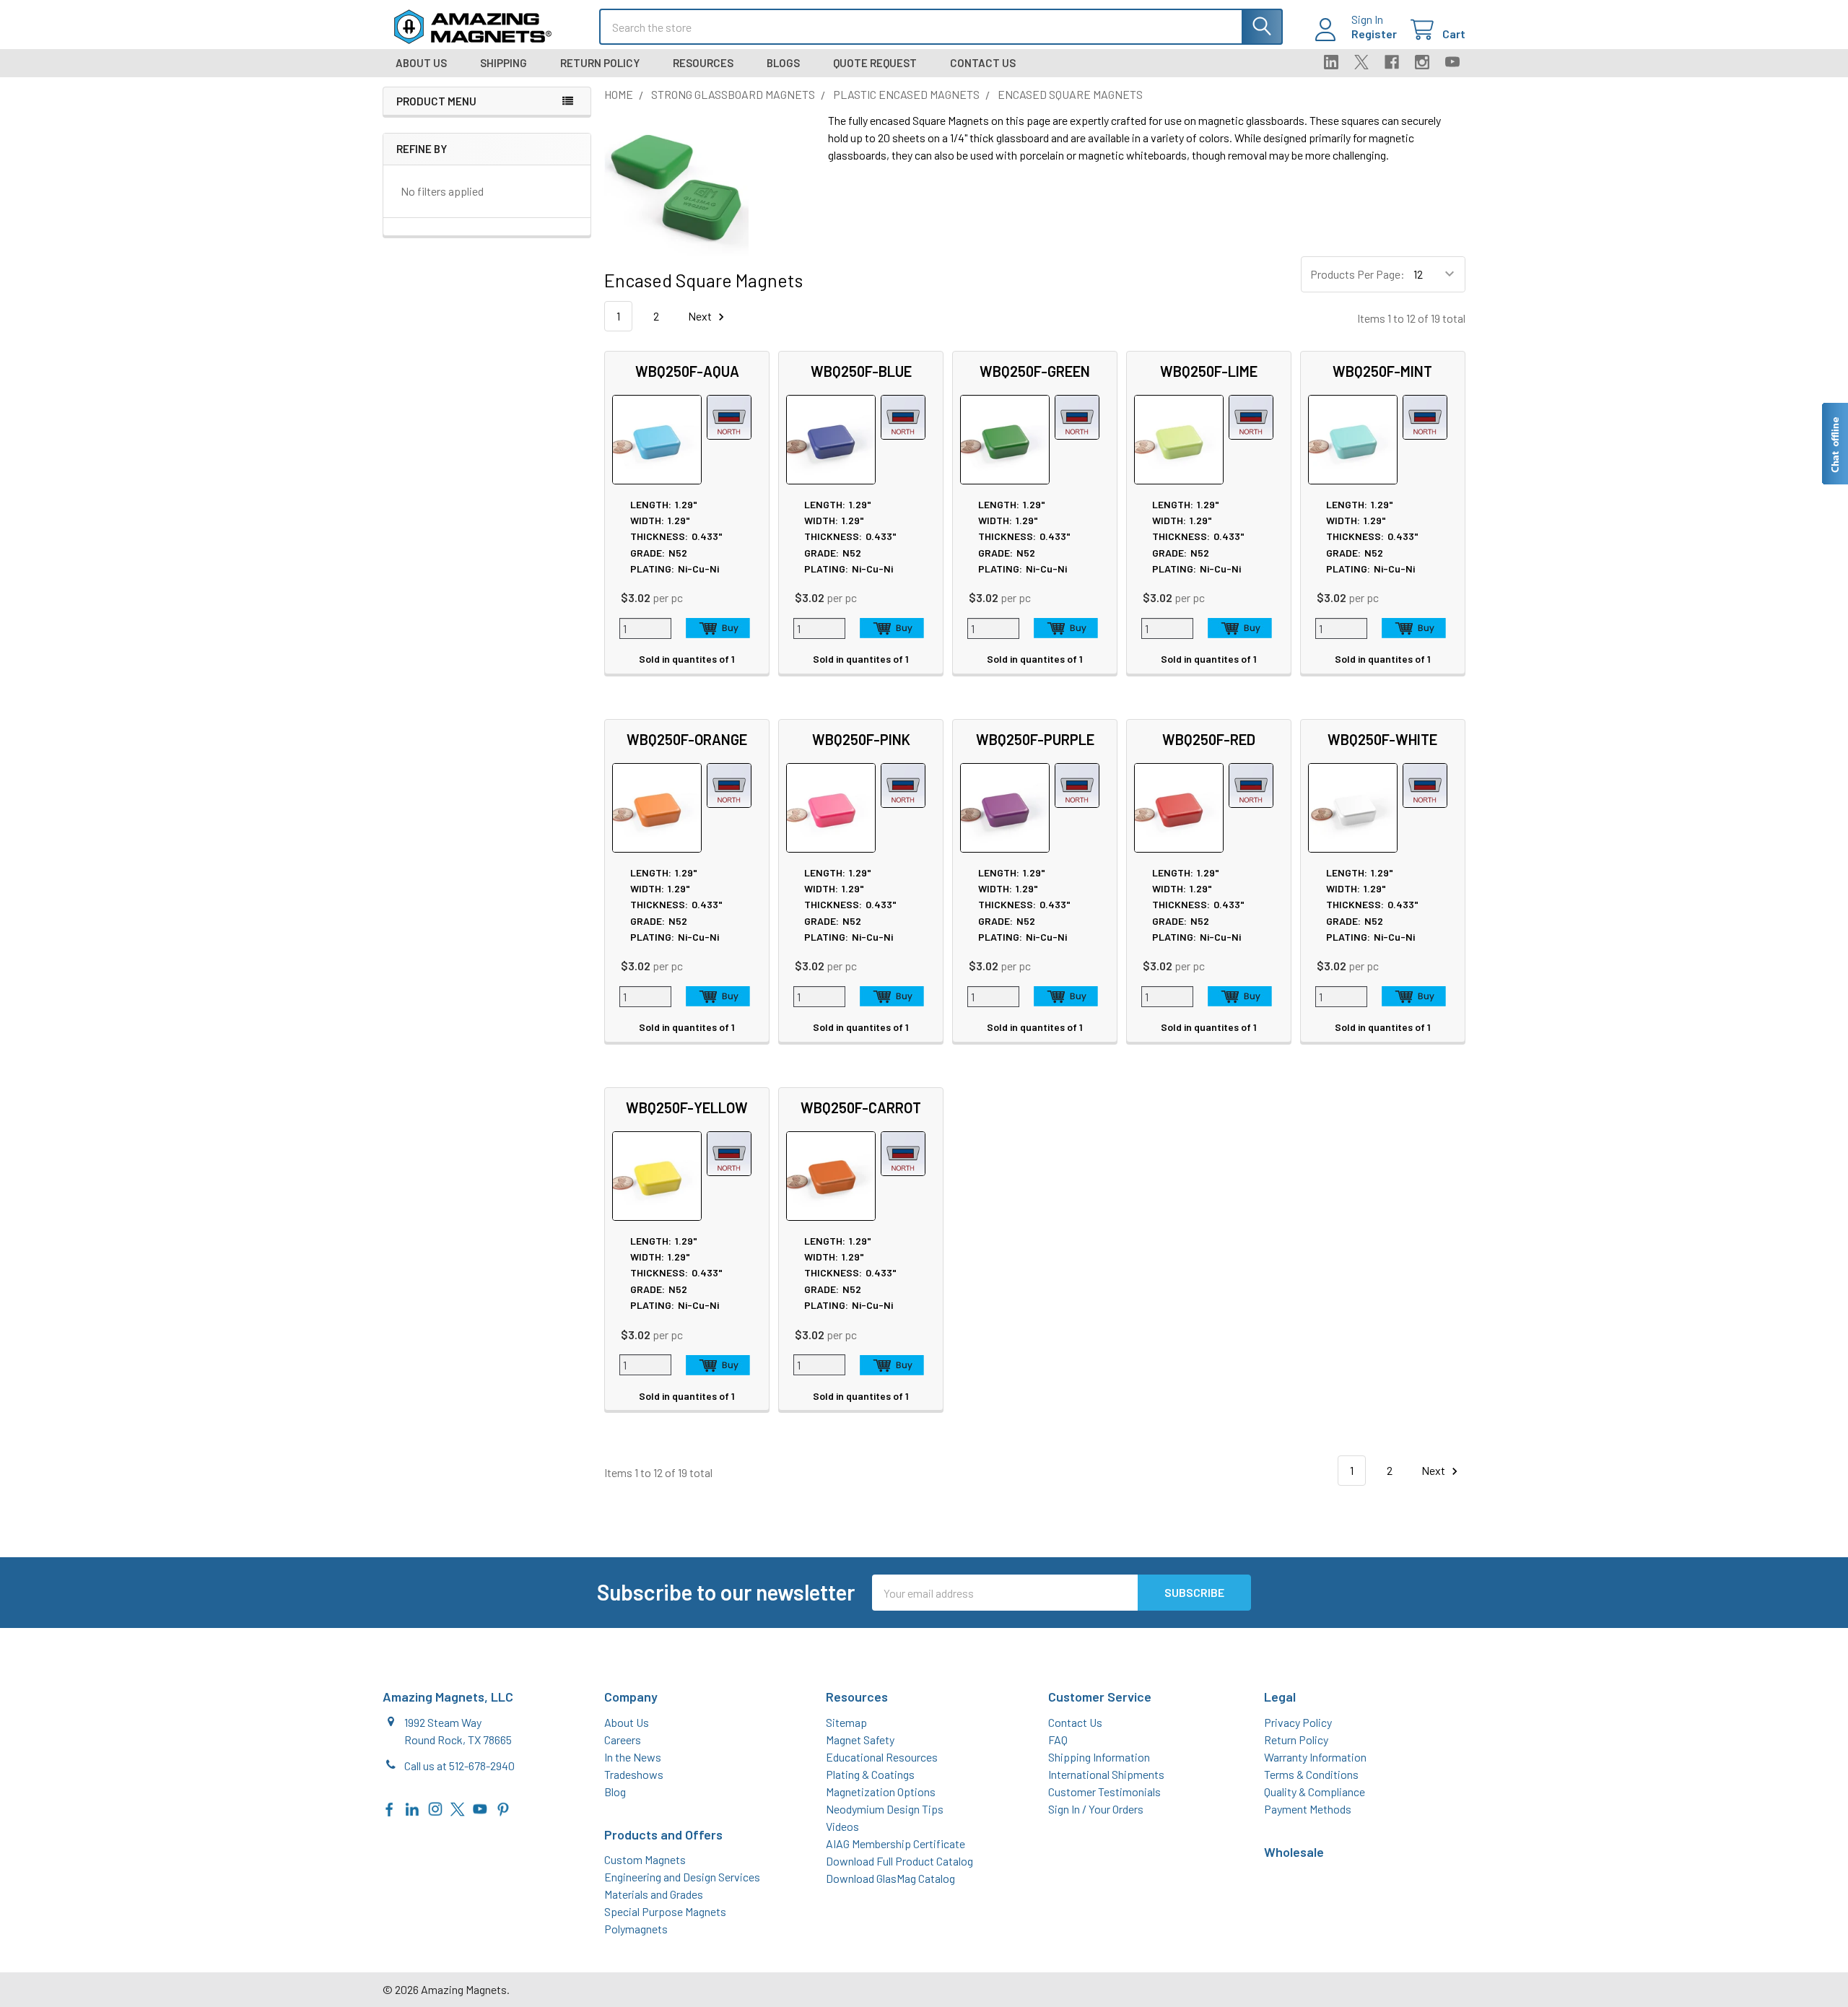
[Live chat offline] (1834, 444)
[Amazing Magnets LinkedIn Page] (412, 1807)
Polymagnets (636, 1929)
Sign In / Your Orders (1096, 1809)
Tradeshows (634, 1774)
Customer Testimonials (1104, 1792)
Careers (623, 1740)
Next (701, 316)
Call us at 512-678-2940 (459, 1766)
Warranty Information (1315, 1757)
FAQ (1058, 1740)
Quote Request (875, 63)
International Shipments (1106, 1774)
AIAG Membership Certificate (895, 1843)
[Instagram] (1422, 62)
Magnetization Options (881, 1792)
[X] (1361, 62)
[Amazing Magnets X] (458, 1807)
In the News (633, 1757)
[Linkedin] (1331, 62)
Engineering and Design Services (682, 1877)
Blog (615, 1792)
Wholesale (1294, 1852)
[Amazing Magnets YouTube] (480, 1807)
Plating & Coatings (870, 1774)
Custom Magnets (645, 1859)
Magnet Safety (860, 1740)
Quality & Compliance (1315, 1792)
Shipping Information (1099, 1757)
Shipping (504, 63)
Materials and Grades (654, 1894)
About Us (421, 63)
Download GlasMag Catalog (890, 1878)
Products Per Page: (1357, 274)
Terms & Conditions (1311, 1774)
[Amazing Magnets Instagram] (435, 1807)
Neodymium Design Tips (885, 1809)
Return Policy (600, 63)
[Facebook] (1392, 62)
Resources (703, 63)
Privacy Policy (1298, 1722)
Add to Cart (718, 628)
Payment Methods (1308, 1809)
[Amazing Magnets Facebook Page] (390, 1807)
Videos (842, 1826)
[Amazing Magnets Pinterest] (503, 1807)
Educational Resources (882, 1757)
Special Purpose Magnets (665, 1911)
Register (1374, 34)
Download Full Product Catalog (899, 1861)
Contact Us (983, 63)
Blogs (783, 63)
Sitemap (846, 1722)
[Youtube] (1452, 62)
